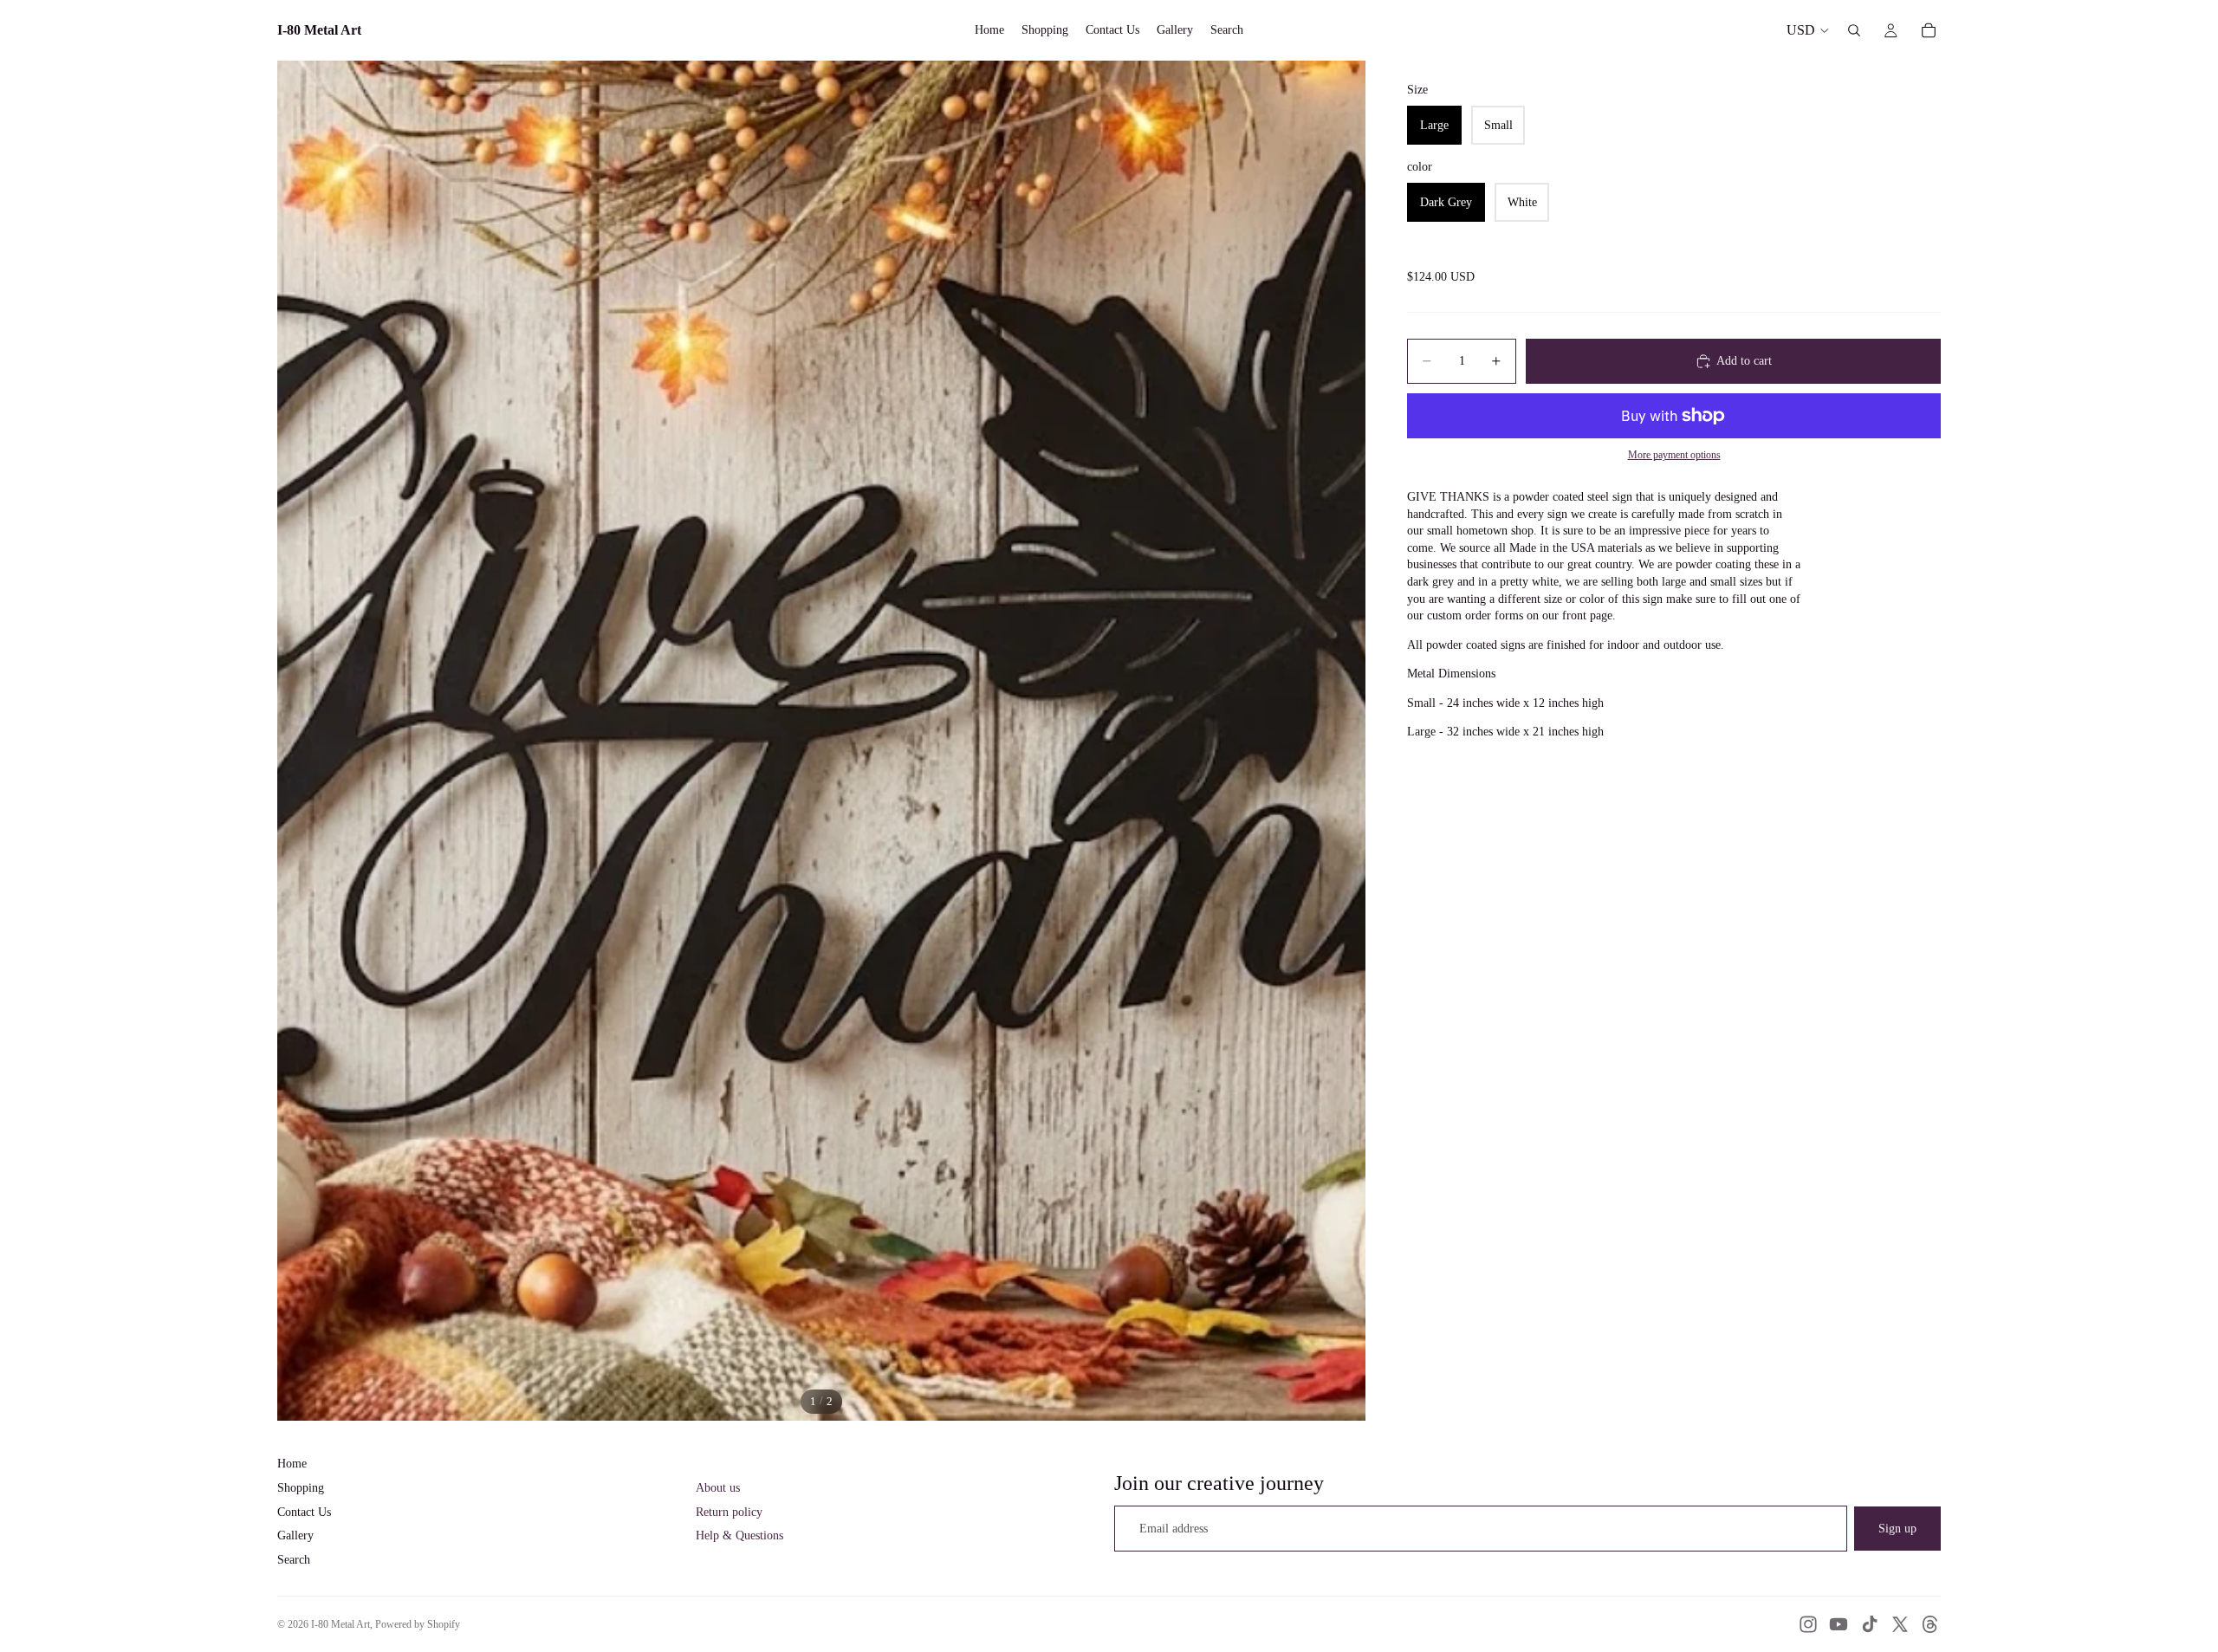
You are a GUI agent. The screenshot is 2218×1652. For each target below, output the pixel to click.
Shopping (301, 1488)
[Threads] (1930, 1624)
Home (292, 1464)
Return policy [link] (729, 1512)
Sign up (1897, 1529)
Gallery (295, 1535)
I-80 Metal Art (340, 1624)
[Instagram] (1808, 1624)
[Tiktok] (1870, 1624)
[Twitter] (1900, 1624)
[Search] (1854, 30)
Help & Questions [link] (739, 1535)
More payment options (1674, 455)
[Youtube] (1839, 1624)
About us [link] (718, 1488)
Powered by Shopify (418, 1624)
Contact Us (304, 1512)
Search (294, 1560)
